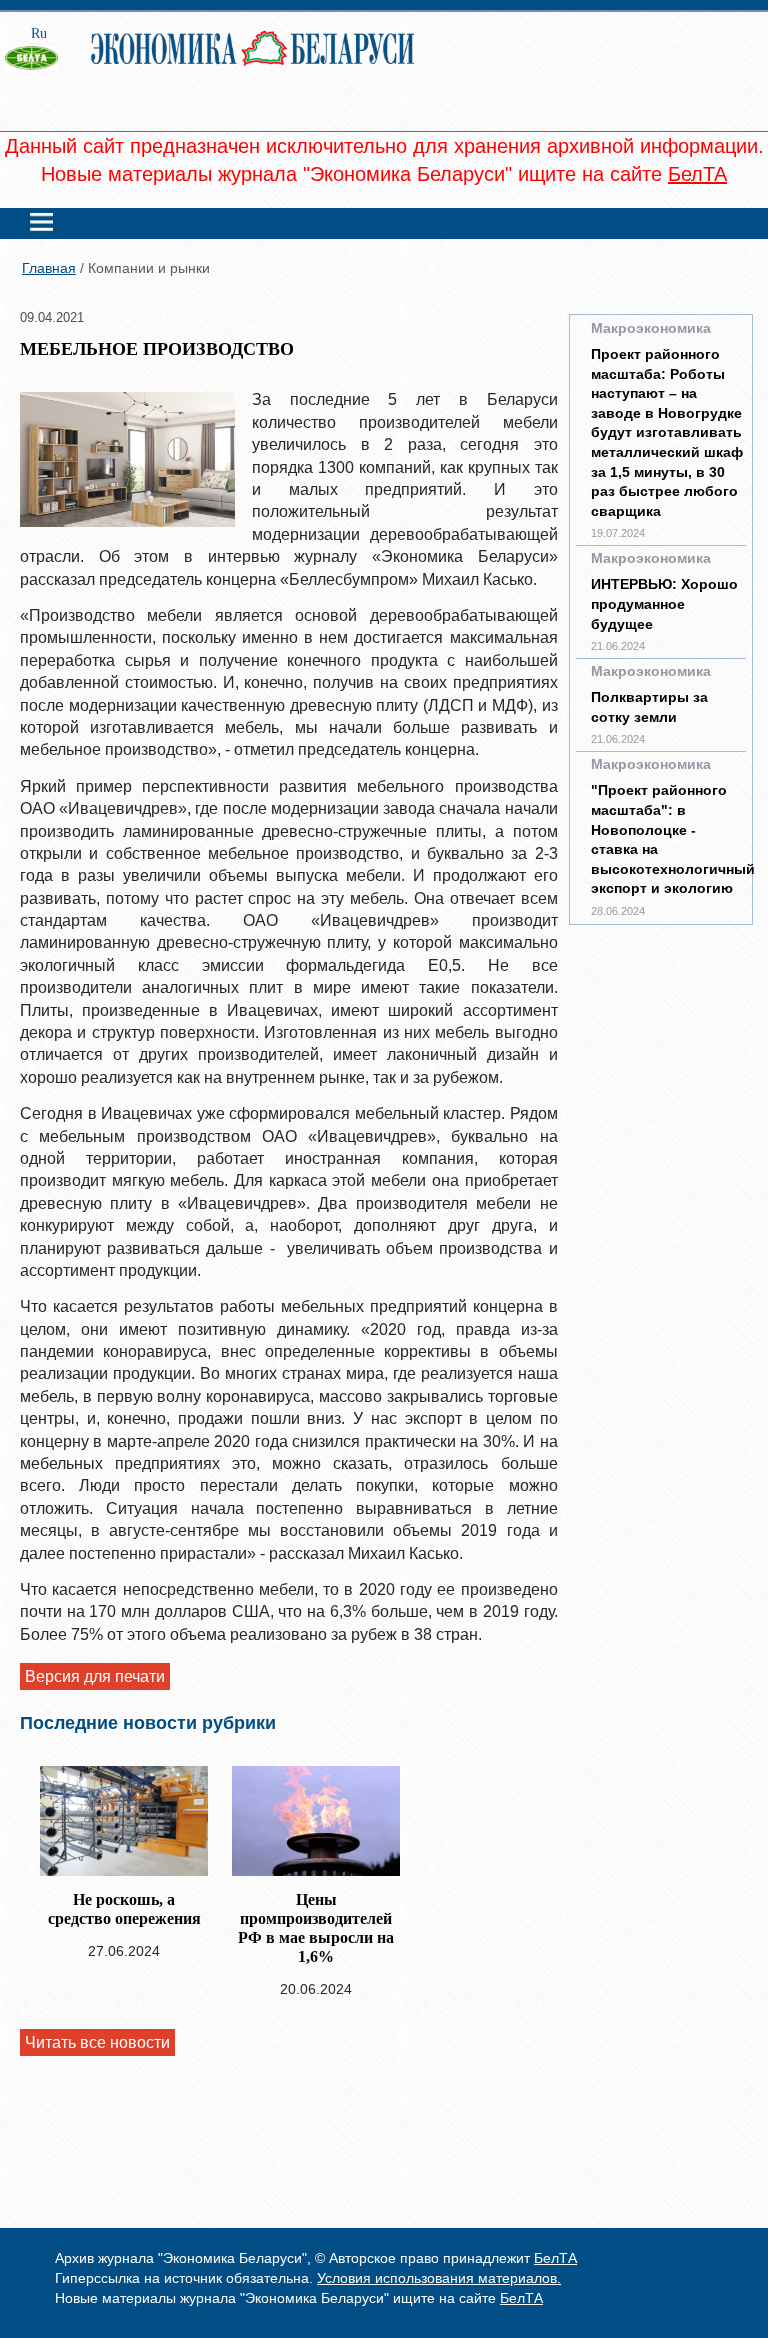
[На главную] (40, 72)
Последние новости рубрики (148, 1723)
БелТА (697, 174)
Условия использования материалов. (439, 2278)
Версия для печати (95, 1676)
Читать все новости (97, 2042)
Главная (49, 268)
